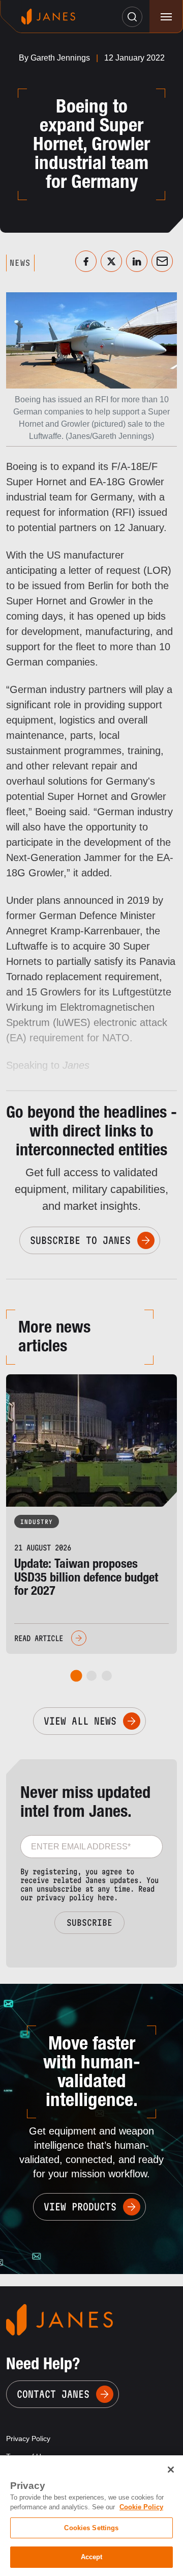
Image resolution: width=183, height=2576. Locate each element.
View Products (80, 2207)
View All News (80, 1721)
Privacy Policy (28, 2439)
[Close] (171, 2470)
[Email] (162, 261)
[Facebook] (86, 261)
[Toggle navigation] (166, 17)
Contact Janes (53, 2394)
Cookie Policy (141, 2507)
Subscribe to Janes (80, 1240)
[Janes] (48, 17)
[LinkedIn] (137, 261)
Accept (92, 2557)
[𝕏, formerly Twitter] (111, 261)
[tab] (77, 1676)
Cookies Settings (91, 2528)
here (106, 1898)
